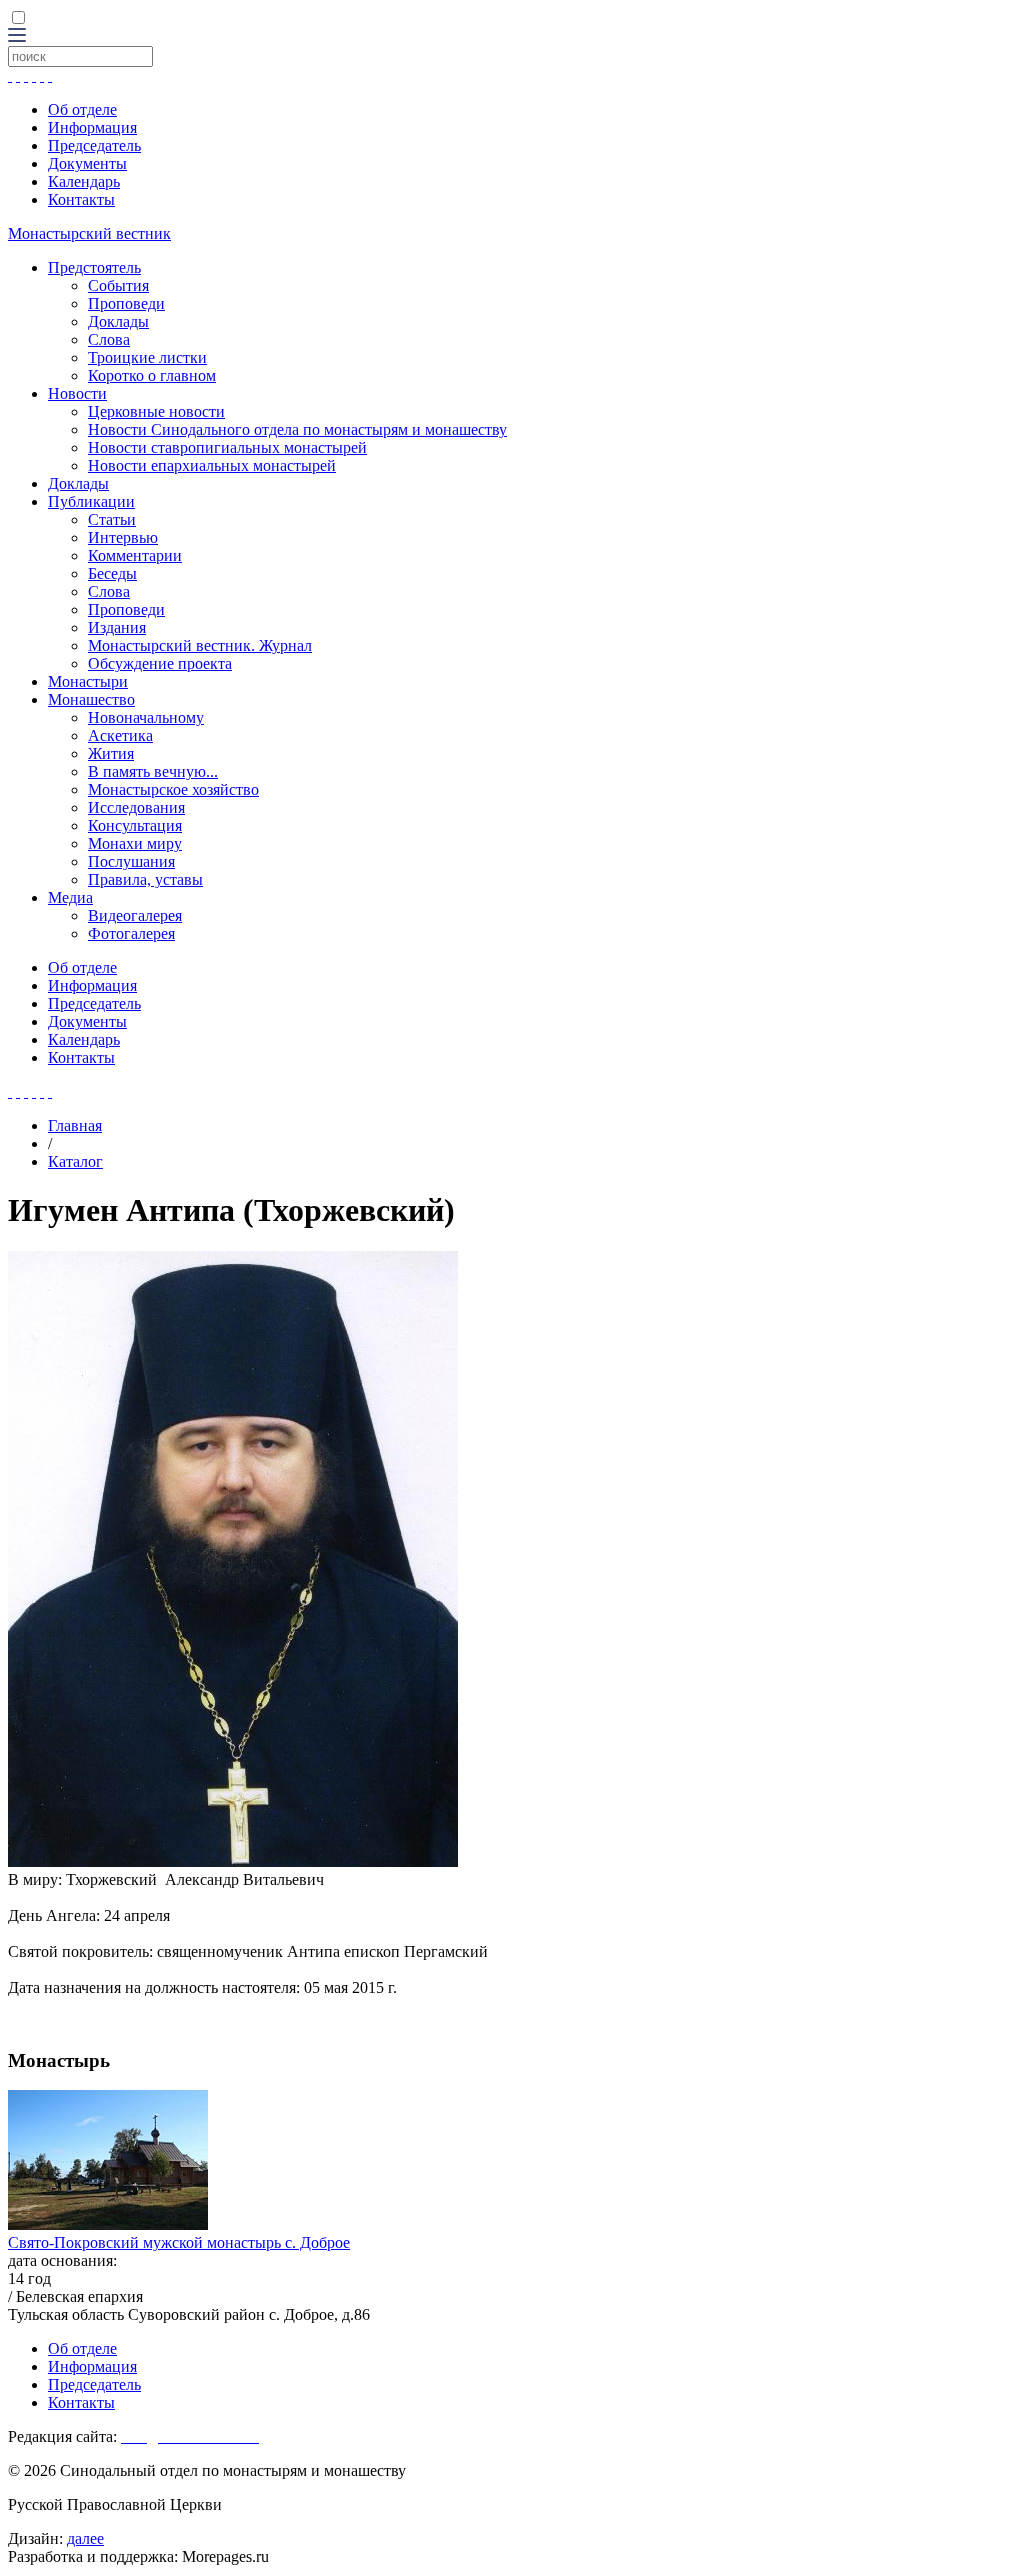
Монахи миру (135, 843)
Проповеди (126, 303)
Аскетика (120, 735)
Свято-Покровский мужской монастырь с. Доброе (179, 2242)
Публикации (91, 501)
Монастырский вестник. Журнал (200, 645)
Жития (111, 753)
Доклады (118, 321)
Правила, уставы (145, 879)
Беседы (112, 573)
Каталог (75, 1161)
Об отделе (82, 109)
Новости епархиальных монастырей (212, 465)
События (118, 285)
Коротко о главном (152, 375)
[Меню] (17, 36)
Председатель (94, 145)
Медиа (70, 897)
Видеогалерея (135, 915)
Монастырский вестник (89, 233)
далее (85, 2538)
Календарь (84, 181)
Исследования (136, 807)
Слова (109, 339)
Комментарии (135, 555)
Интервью (123, 537)
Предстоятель (94, 267)
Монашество (91, 699)
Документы (87, 163)
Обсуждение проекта (160, 663)
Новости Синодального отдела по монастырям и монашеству (297, 429)
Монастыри (88, 681)
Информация (92, 127)
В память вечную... (153, 771)
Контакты (81, 199)
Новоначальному (146, 717)
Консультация (135, 825)
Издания (117, 627)
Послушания (131, 861)
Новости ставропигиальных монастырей (227, 447)
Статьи (112, 519)
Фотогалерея (131, 933)
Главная (75, 1125)
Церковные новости (156, 411)
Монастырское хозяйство (173, 789)
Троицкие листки (147, 357)
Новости (77, 393)
